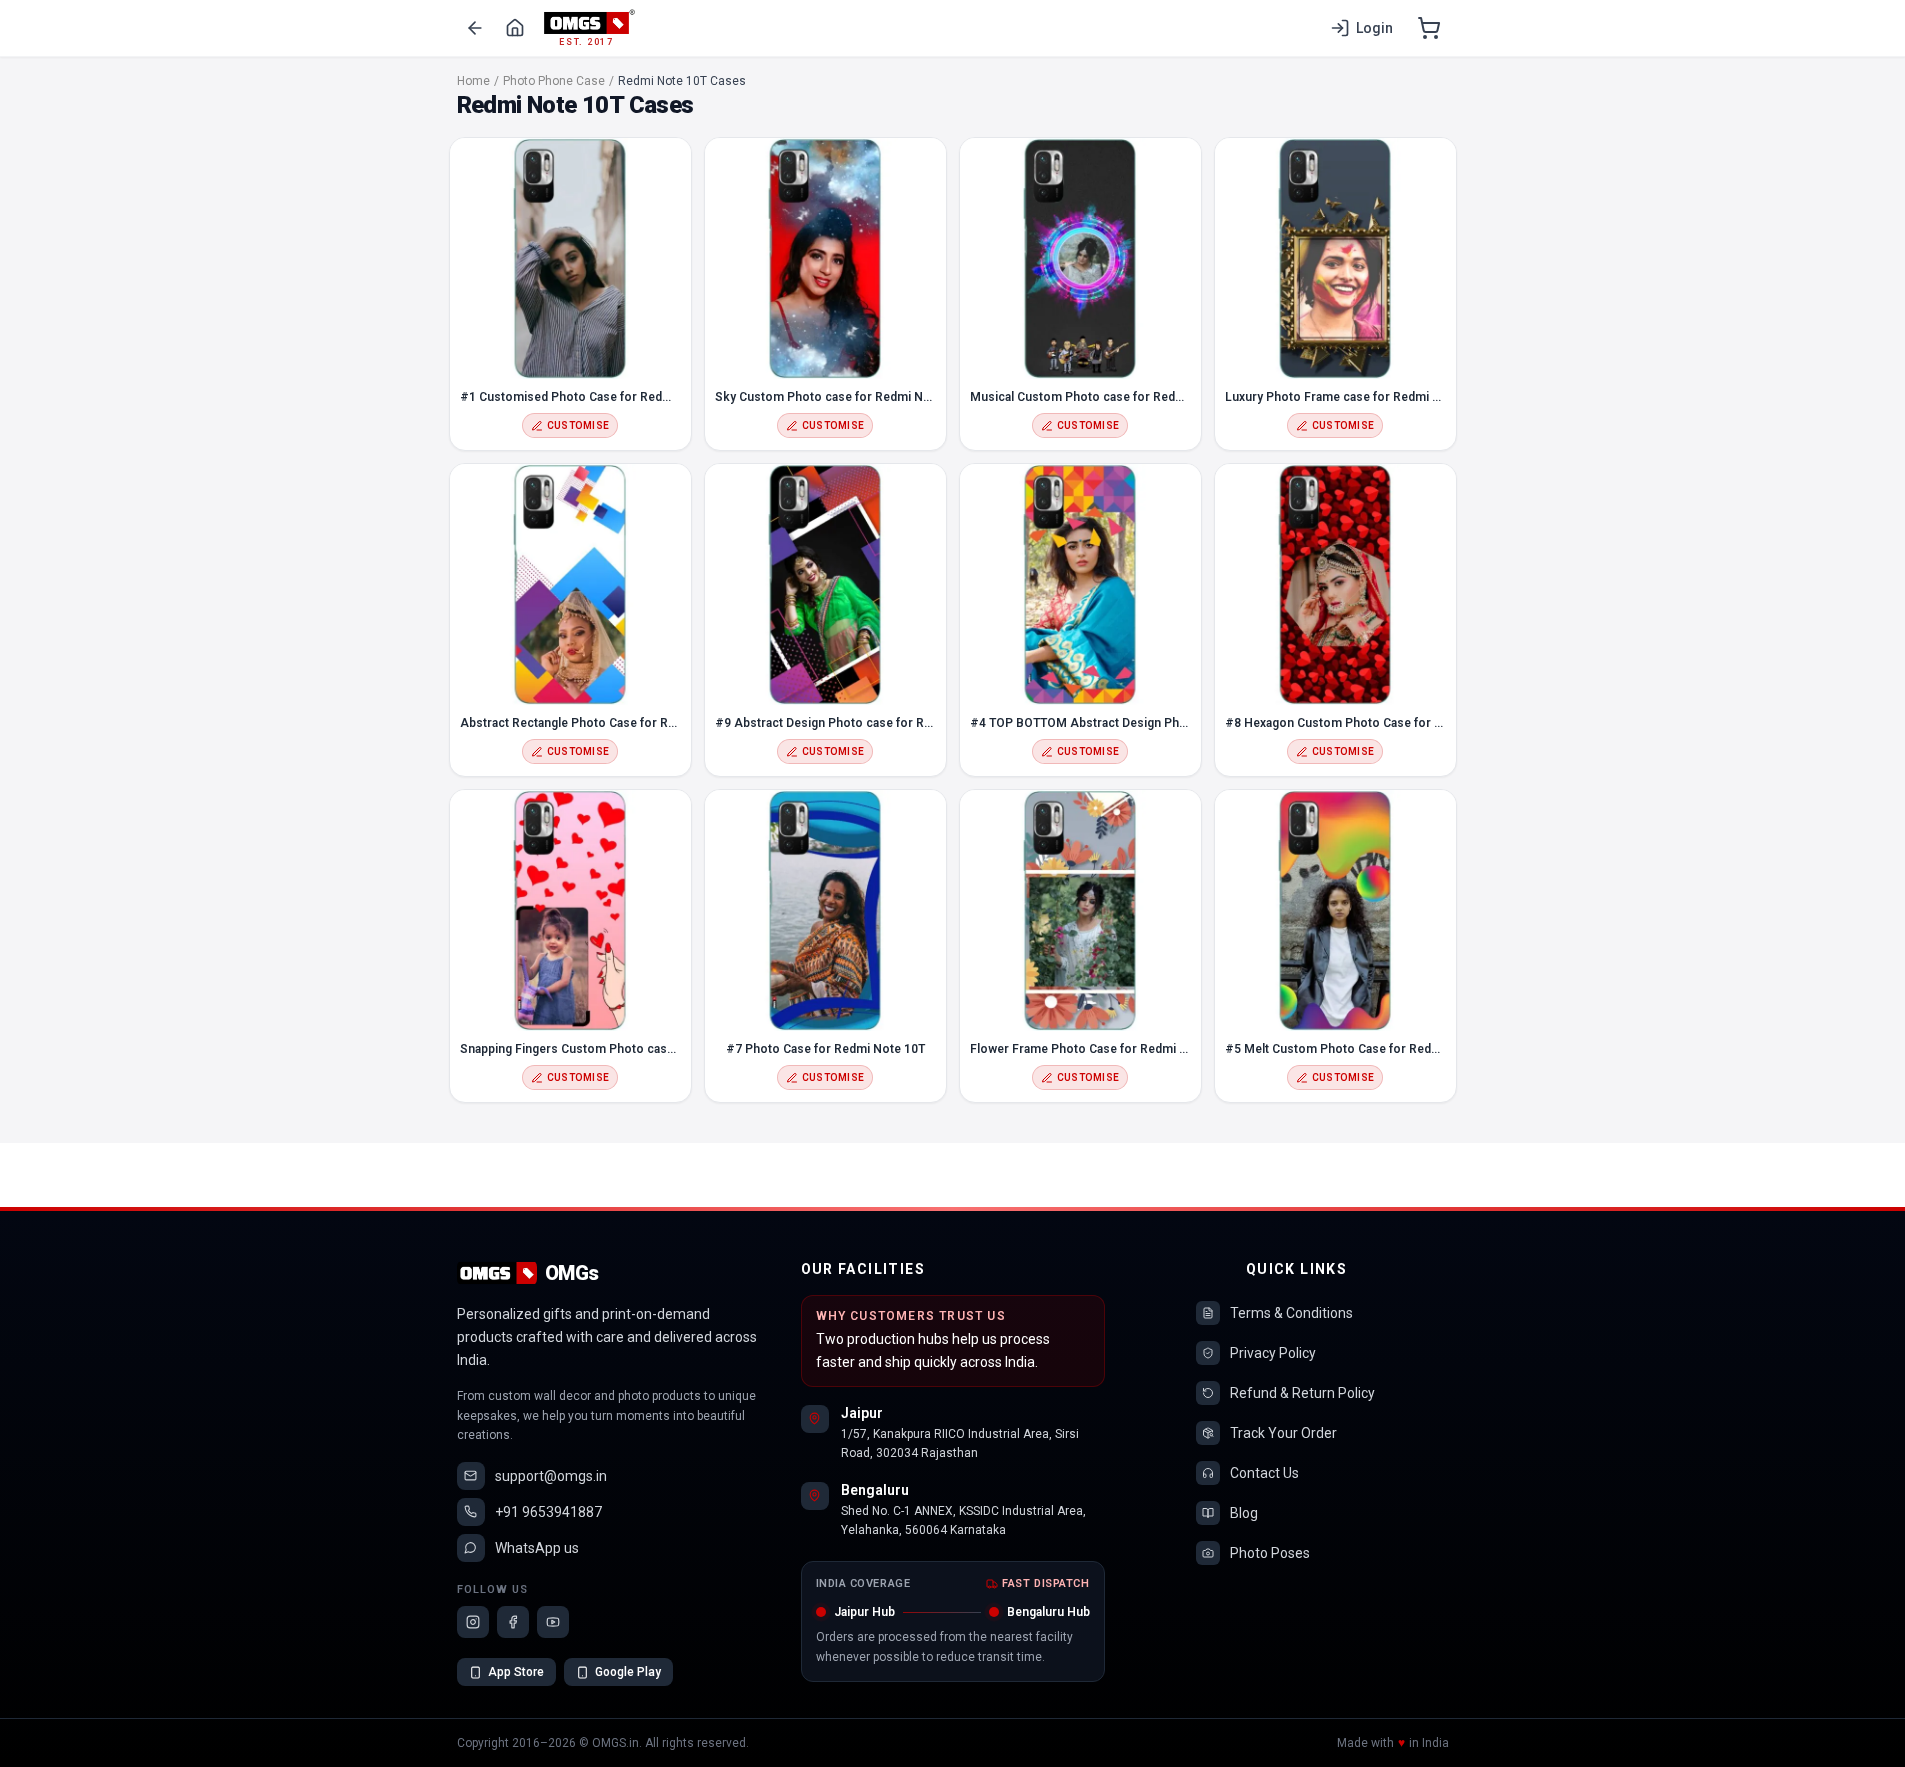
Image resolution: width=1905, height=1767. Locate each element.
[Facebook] (513, 1622)
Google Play (628, 1672)
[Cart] (1429, 28)
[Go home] (515, 28)
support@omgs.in (551, 1476)
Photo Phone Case (554, 81)
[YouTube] (553, 1622)
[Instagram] (473, 1622)
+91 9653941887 (548, 1512)
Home (473, 81)
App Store (516, 1672)
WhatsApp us (537, 1548)
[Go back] (475, 28)
